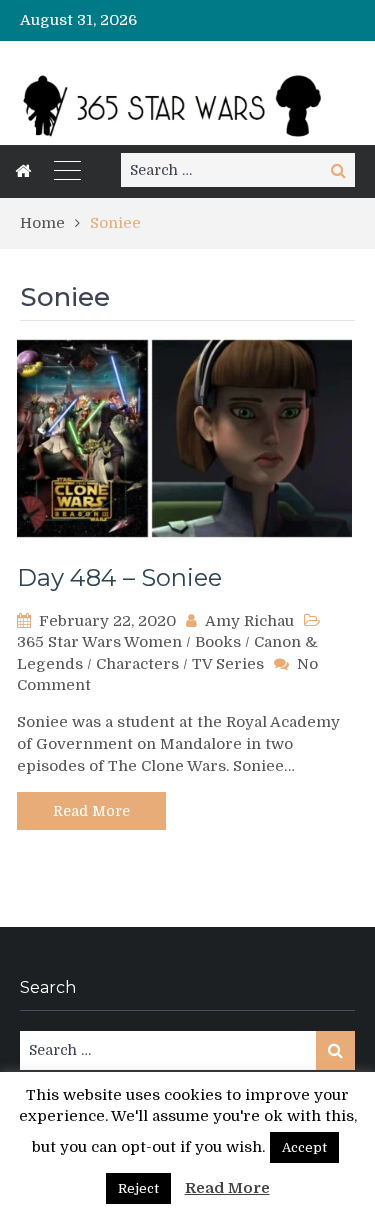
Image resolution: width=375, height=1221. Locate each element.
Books (218, 642)
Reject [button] (138, 1188)
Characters (137, 664)
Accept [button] (304, 1147)
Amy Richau (249, 621)
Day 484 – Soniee (119, 577)
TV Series (228, 664)
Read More (91, 811)
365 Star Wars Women (99, 642)
